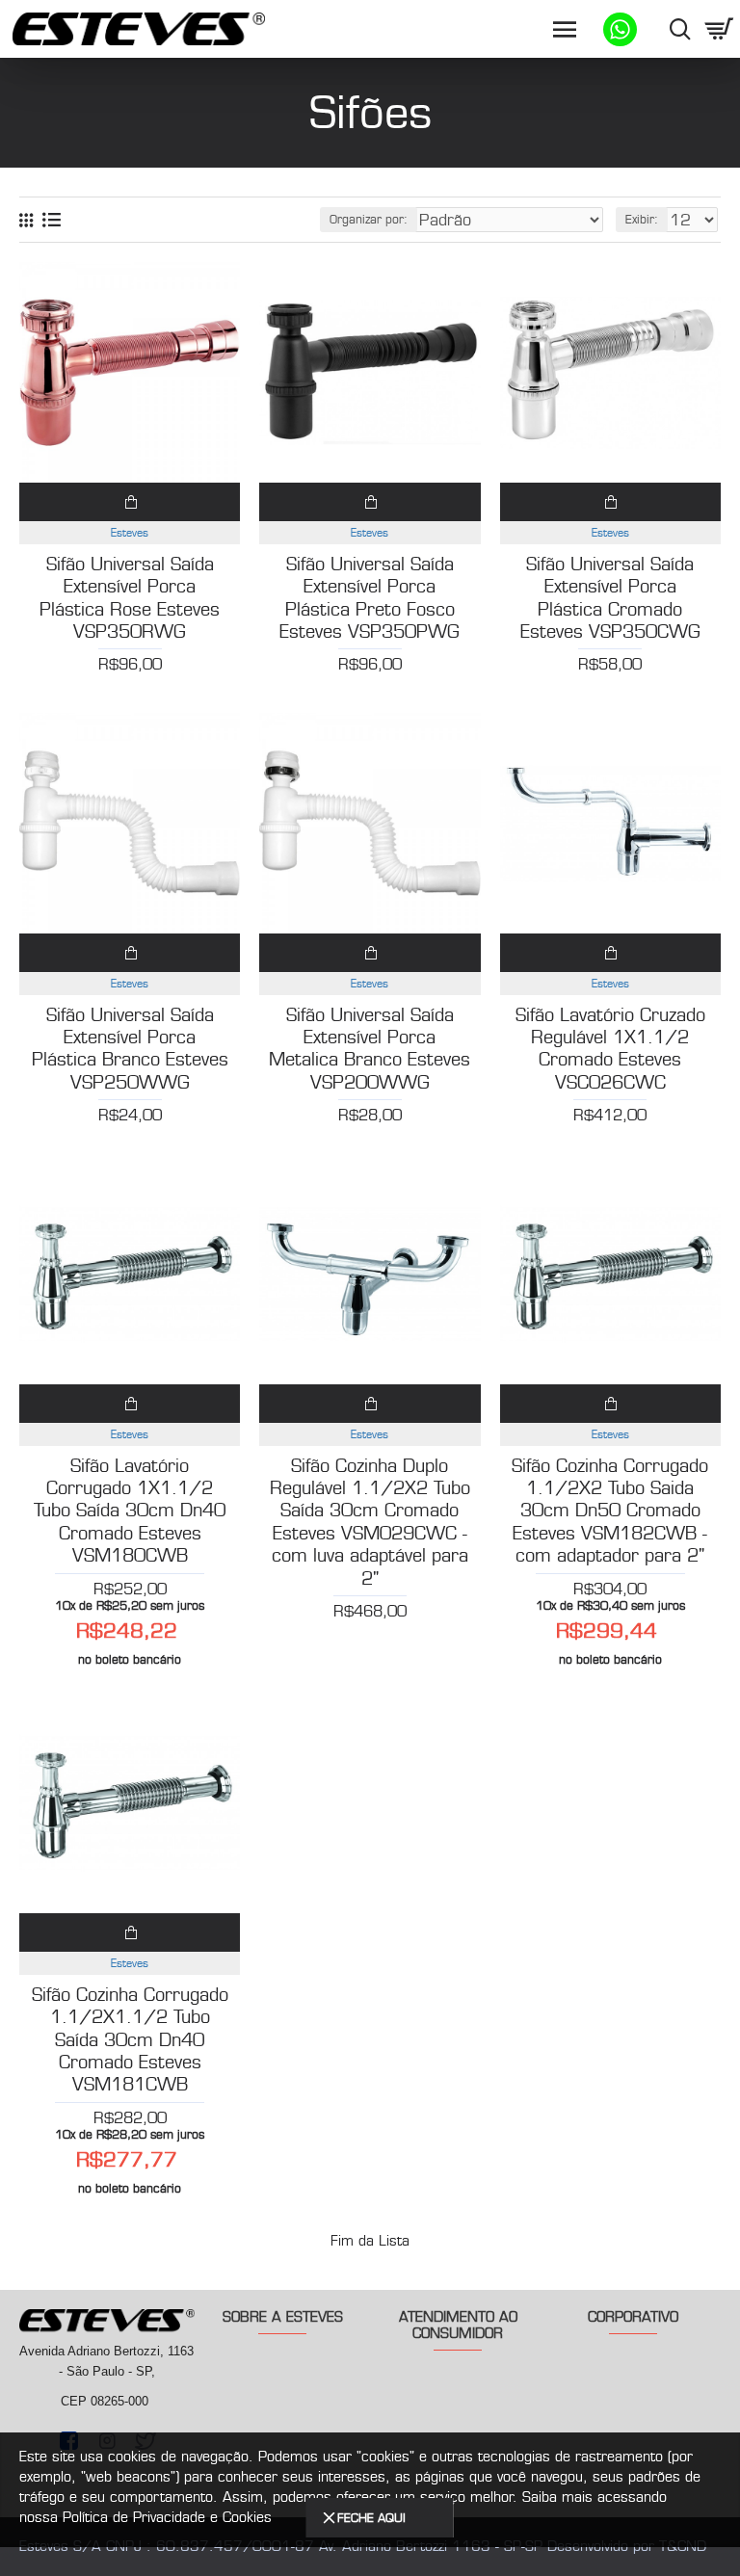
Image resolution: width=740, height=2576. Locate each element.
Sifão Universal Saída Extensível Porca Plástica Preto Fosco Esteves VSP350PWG (370, 598)
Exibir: (642, 219)
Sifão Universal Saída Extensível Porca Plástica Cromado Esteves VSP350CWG (610, 598)
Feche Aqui (371, 2518)
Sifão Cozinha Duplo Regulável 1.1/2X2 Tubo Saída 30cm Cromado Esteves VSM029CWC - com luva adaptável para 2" (370, 1523)
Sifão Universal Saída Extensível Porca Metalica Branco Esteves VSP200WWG (370, 1049)
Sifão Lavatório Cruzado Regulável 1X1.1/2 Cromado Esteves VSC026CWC (610, 1049)
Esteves (130, 533)
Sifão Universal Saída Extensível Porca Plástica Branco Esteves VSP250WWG (130, 1049)
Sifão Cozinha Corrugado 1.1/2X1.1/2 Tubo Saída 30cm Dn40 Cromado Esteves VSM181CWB (130, 2040)
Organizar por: (369, 219)
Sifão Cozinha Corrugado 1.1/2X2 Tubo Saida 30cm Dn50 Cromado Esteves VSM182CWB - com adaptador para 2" (610, 1511)
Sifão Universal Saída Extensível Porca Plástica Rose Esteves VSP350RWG (130, 598)
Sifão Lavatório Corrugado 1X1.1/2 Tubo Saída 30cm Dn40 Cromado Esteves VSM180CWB (130, 1511)
